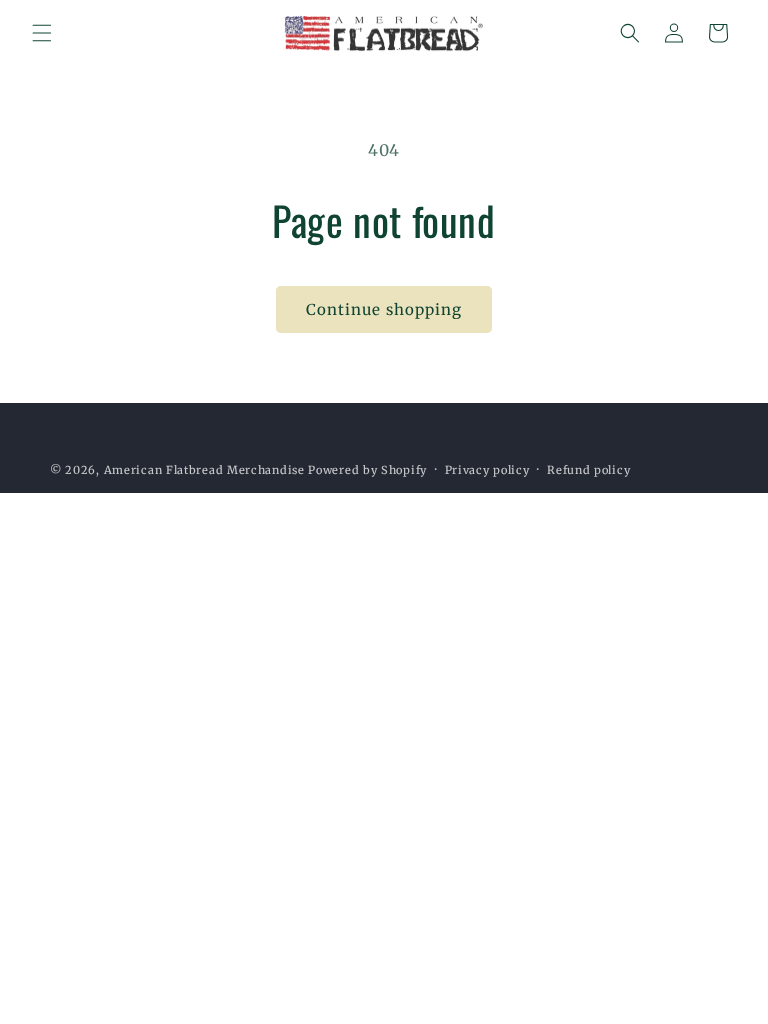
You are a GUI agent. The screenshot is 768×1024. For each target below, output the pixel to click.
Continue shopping (384, 309)
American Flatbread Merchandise (204, 470)
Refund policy (588, 470)
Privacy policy (487, 470)
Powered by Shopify (367, 470)
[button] (42, 33)
